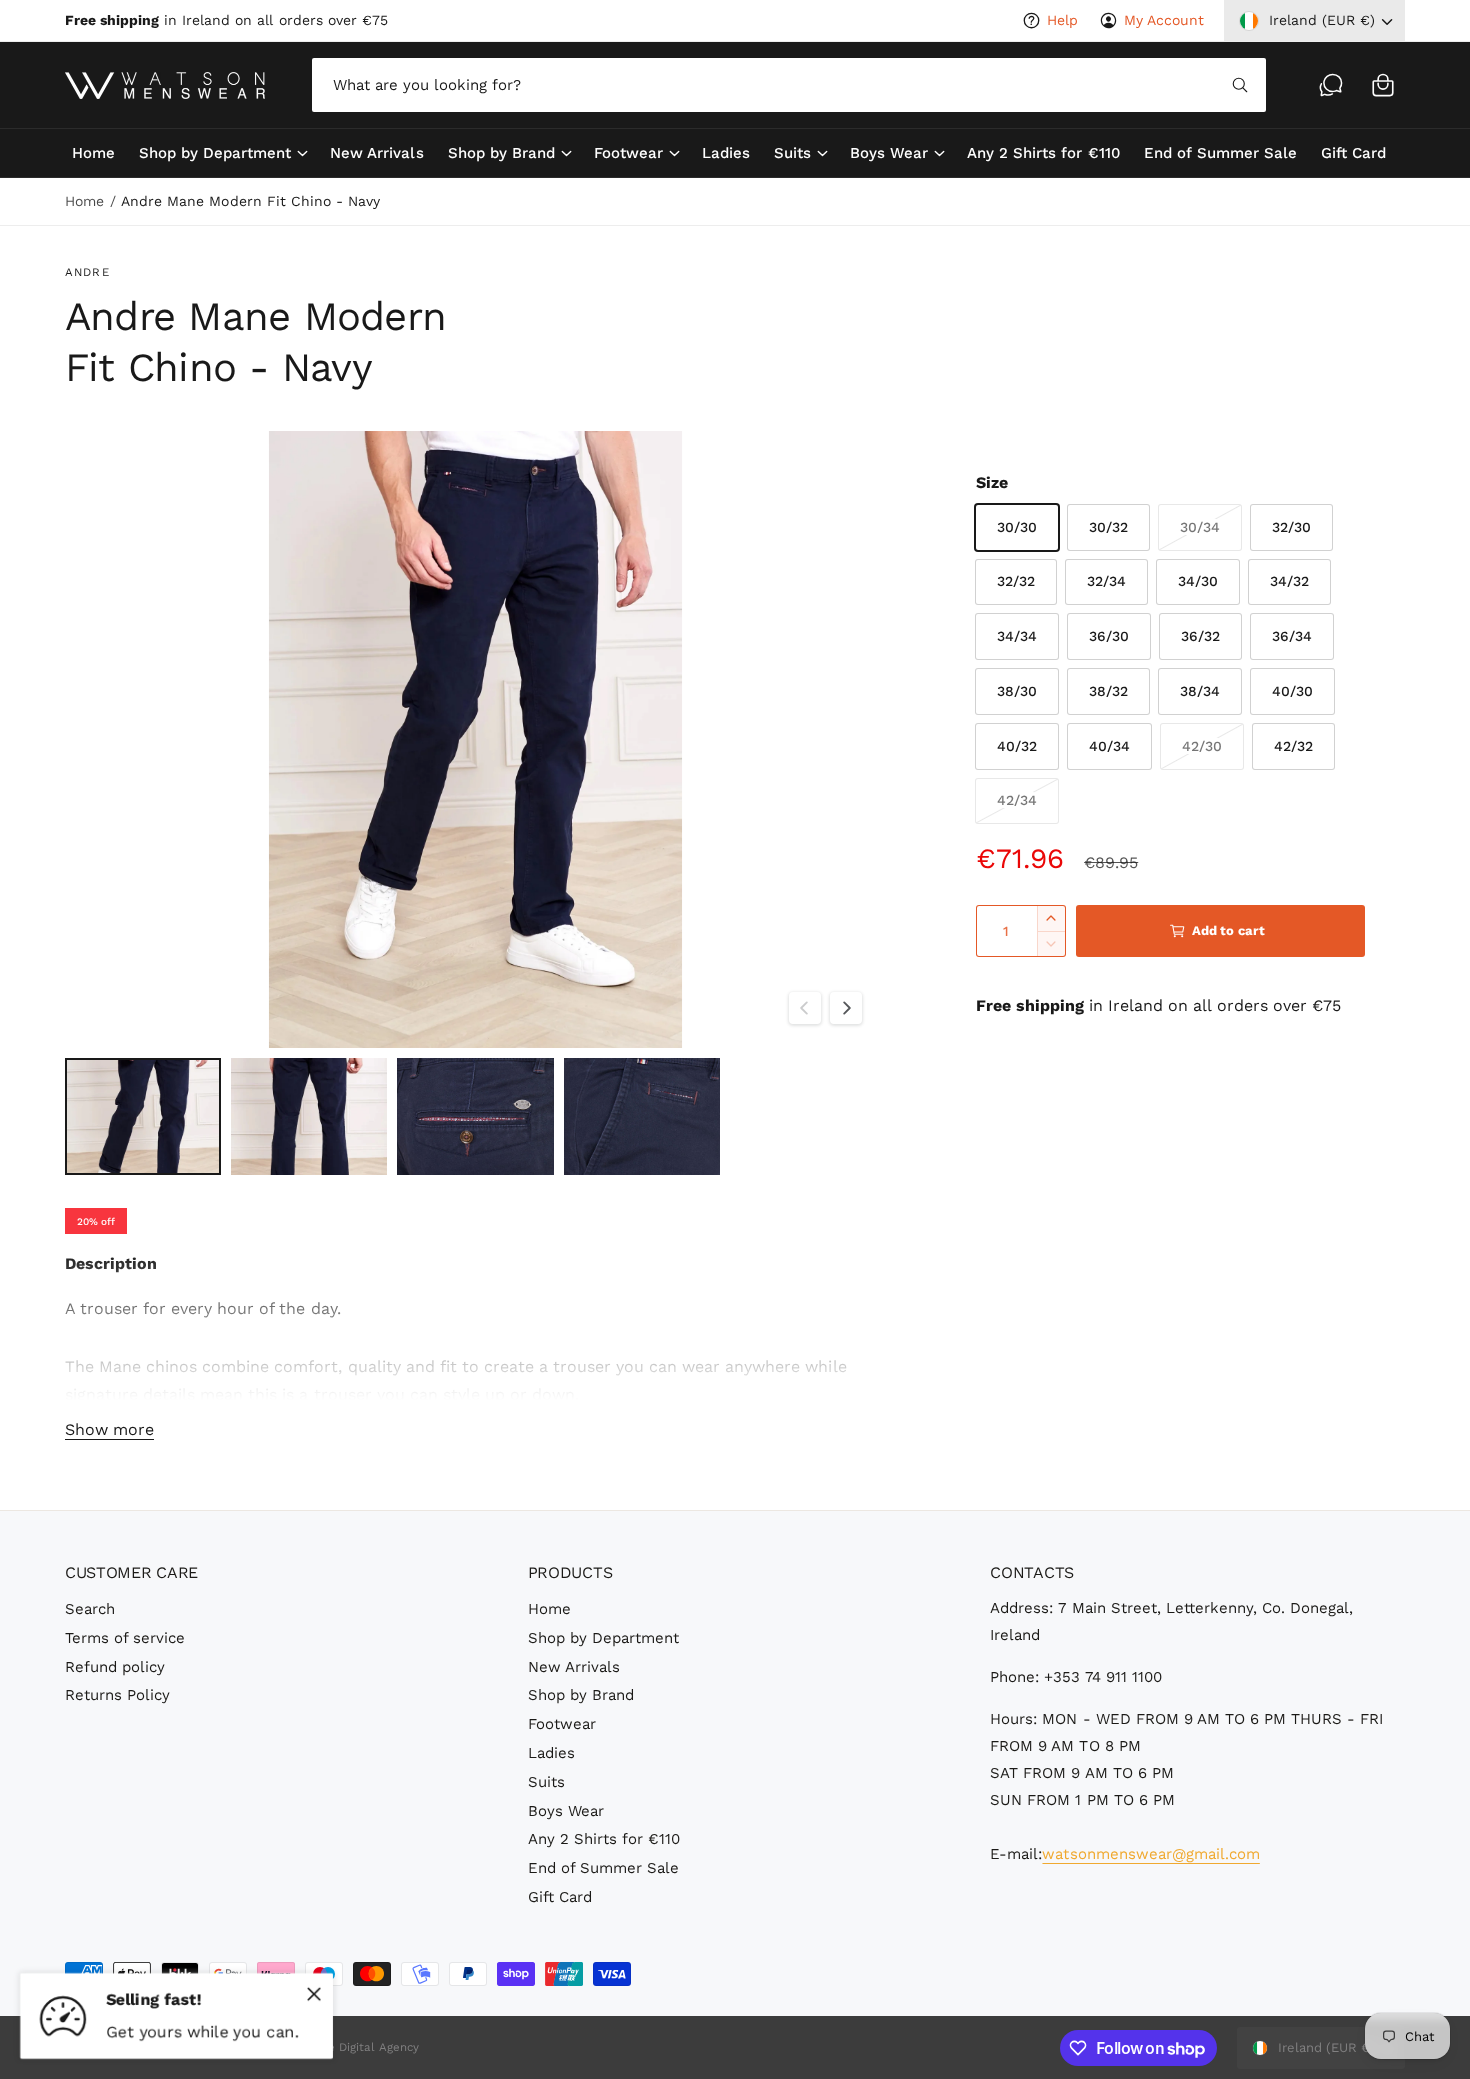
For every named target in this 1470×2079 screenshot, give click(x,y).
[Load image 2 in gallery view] (309, 1116)
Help (1062, 20)
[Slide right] (846, 1008)
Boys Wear (889, 153)
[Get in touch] (1331, 85)
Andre (87, 272)
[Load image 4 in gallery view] (642, 1116)
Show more (109, 1429)
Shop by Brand (501, 153)
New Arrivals (574, 1667)
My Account (1164, 20)
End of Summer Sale (603, 1868)
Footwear (628, 153)
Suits (792, 153)
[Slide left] (805, 1008)
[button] (1383, 85)
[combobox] (788, 85)
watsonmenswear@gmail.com (1150, 1854)
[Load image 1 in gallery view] (143, 1116)
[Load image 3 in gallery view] (475, 1116)
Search (90, 1609)
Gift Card (560, 1897)
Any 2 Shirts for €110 (604, 1839)
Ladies (551, 1753)
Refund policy (115, 1667)
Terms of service (125, 1638)
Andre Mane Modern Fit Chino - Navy (250, 201)
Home (84, 201)
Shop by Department (215, 153)
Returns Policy (117, 1695)
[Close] (314, 1994)
